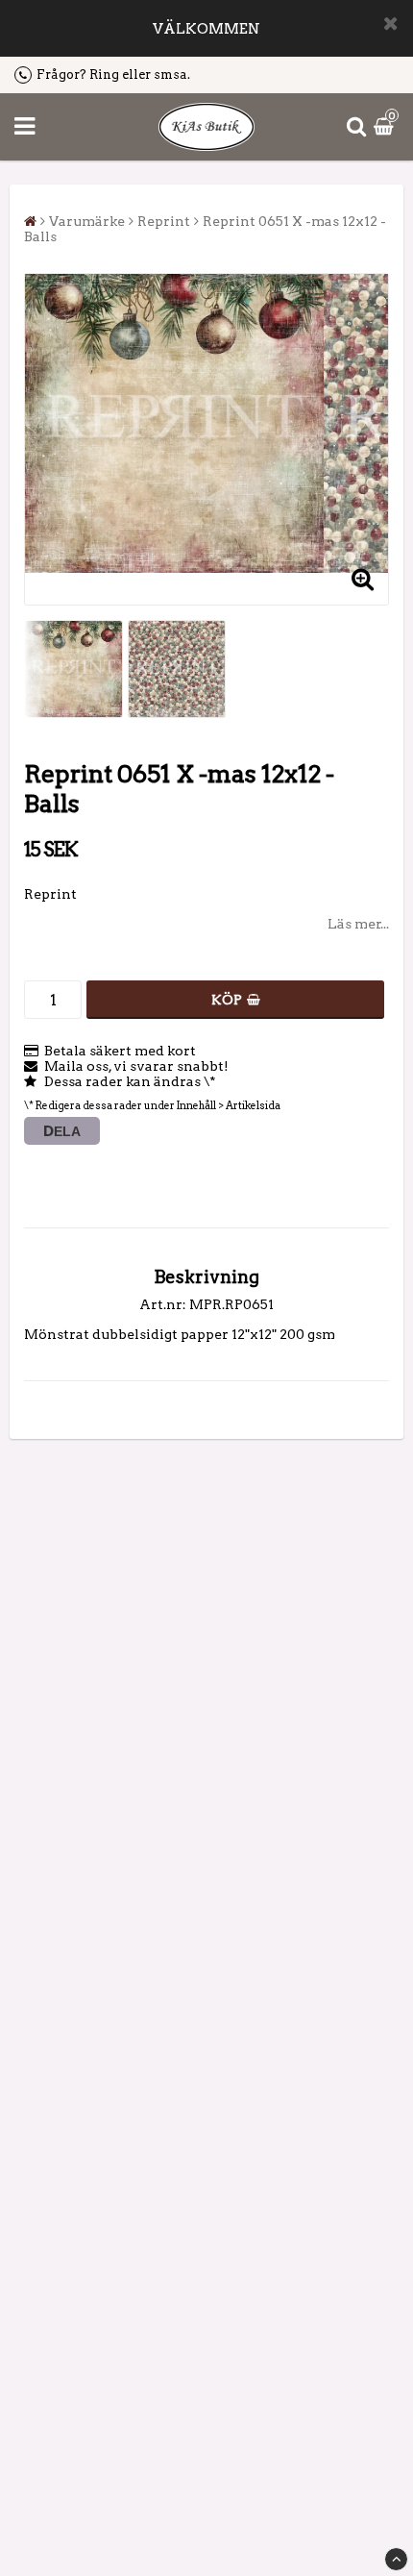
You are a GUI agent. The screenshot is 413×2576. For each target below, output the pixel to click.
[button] (386, 127)
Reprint (164, 221)
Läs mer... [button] (358, 924)
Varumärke (87, 221)
